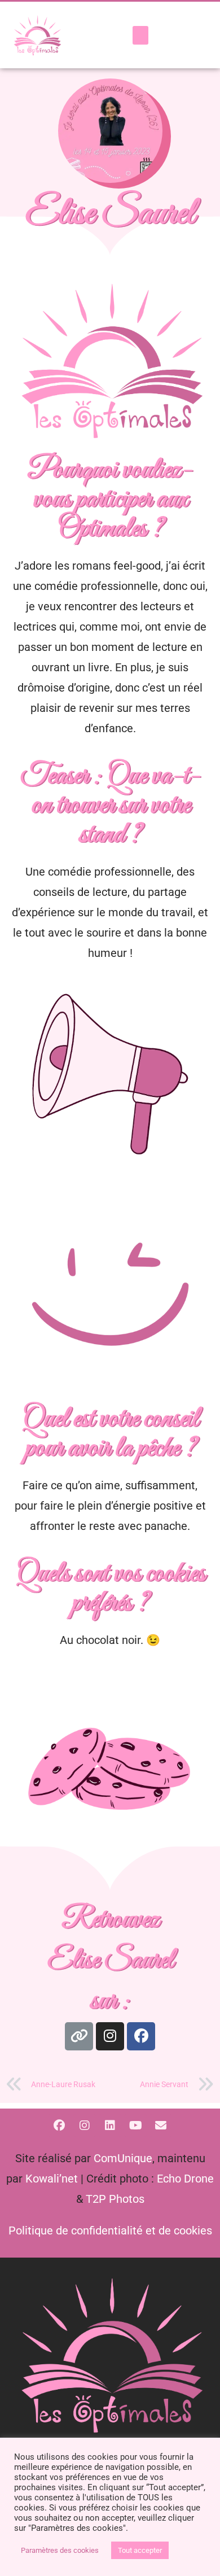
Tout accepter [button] (140, 2550)
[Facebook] (141, 2036)
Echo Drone (185, 2179)
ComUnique (123, 2158)
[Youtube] (135, 2125)
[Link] (79, 2036)
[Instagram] (110, 2036)
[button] (140, 35)
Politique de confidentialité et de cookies (110, 2231)
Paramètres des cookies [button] (60, 2550)
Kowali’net (52, 2179)
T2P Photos (115, 2199)
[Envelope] (161, 2125)
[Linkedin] (110, 2125)
